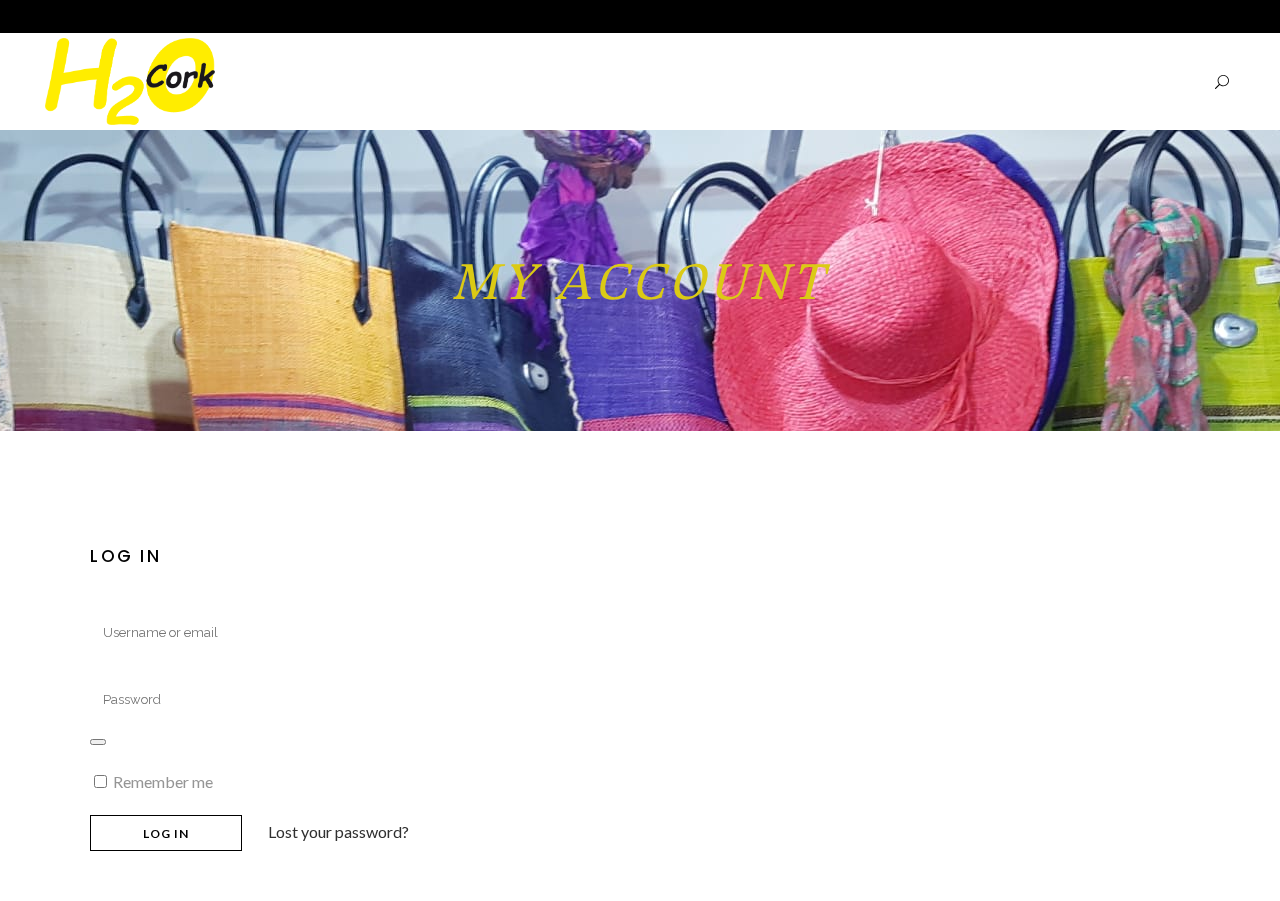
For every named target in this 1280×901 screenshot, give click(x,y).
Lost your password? (338, 831)
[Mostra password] (98, 742)
